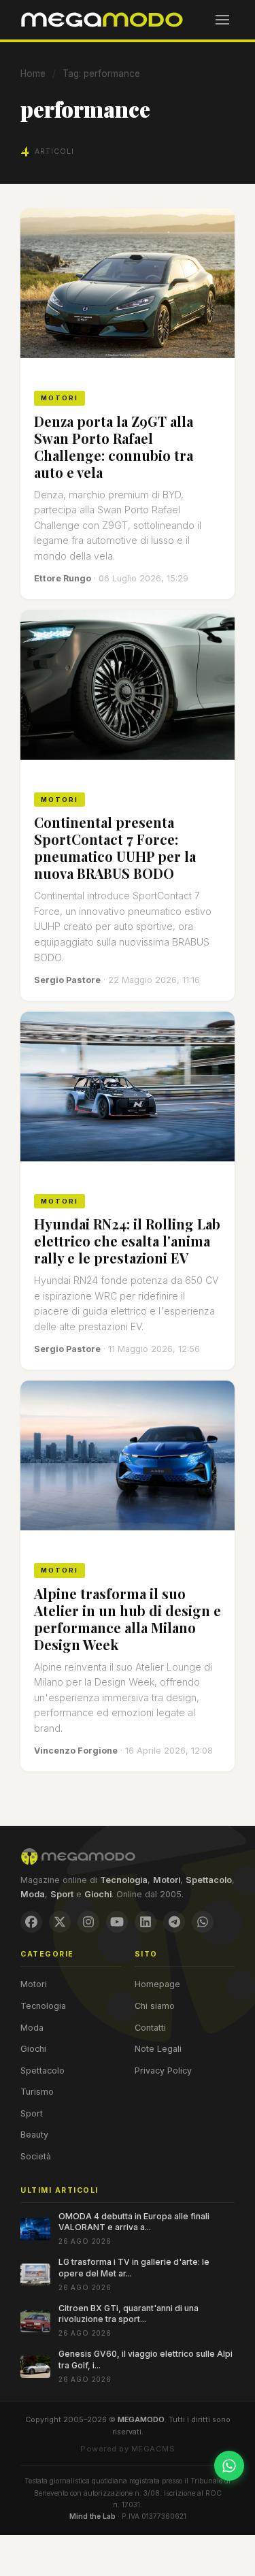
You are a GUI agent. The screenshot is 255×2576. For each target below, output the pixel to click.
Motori (34, 1984)
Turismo (37, 2092)
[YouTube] (117, 1922)
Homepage (157, 1984)
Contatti (150, 2028)
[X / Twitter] (60, 1922)
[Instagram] (88, 1922)
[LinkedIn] (146, 1922)
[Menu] (222, 20)
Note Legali (158, 2049)
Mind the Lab (92, 2516)
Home (33, 74)
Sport (32, 2113)
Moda (32, 2028)
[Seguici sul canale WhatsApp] (229, 2466)
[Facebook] (31, 1922)
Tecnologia (43, 2006)
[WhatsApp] (203, 1922)
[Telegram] (174, 1922)
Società (36, 2156)
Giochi (33, 2049)
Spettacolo (42, 2071)
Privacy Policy (163, 2071)
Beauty (34, 2135)
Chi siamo (155, 2006)
